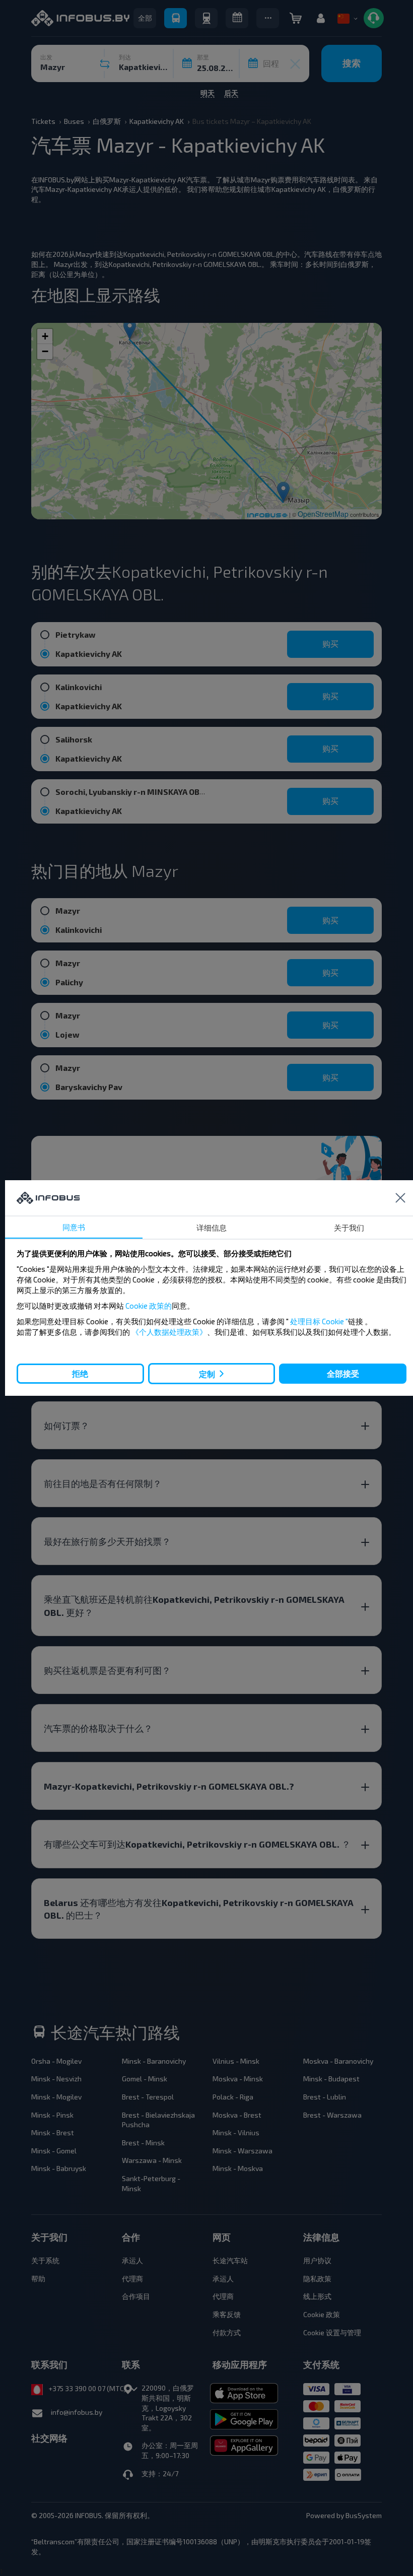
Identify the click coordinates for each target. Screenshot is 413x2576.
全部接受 (343, 1373)
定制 (207, 1374)
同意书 (74, 1227)
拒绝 (80, 1373)
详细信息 (212, 1228)
